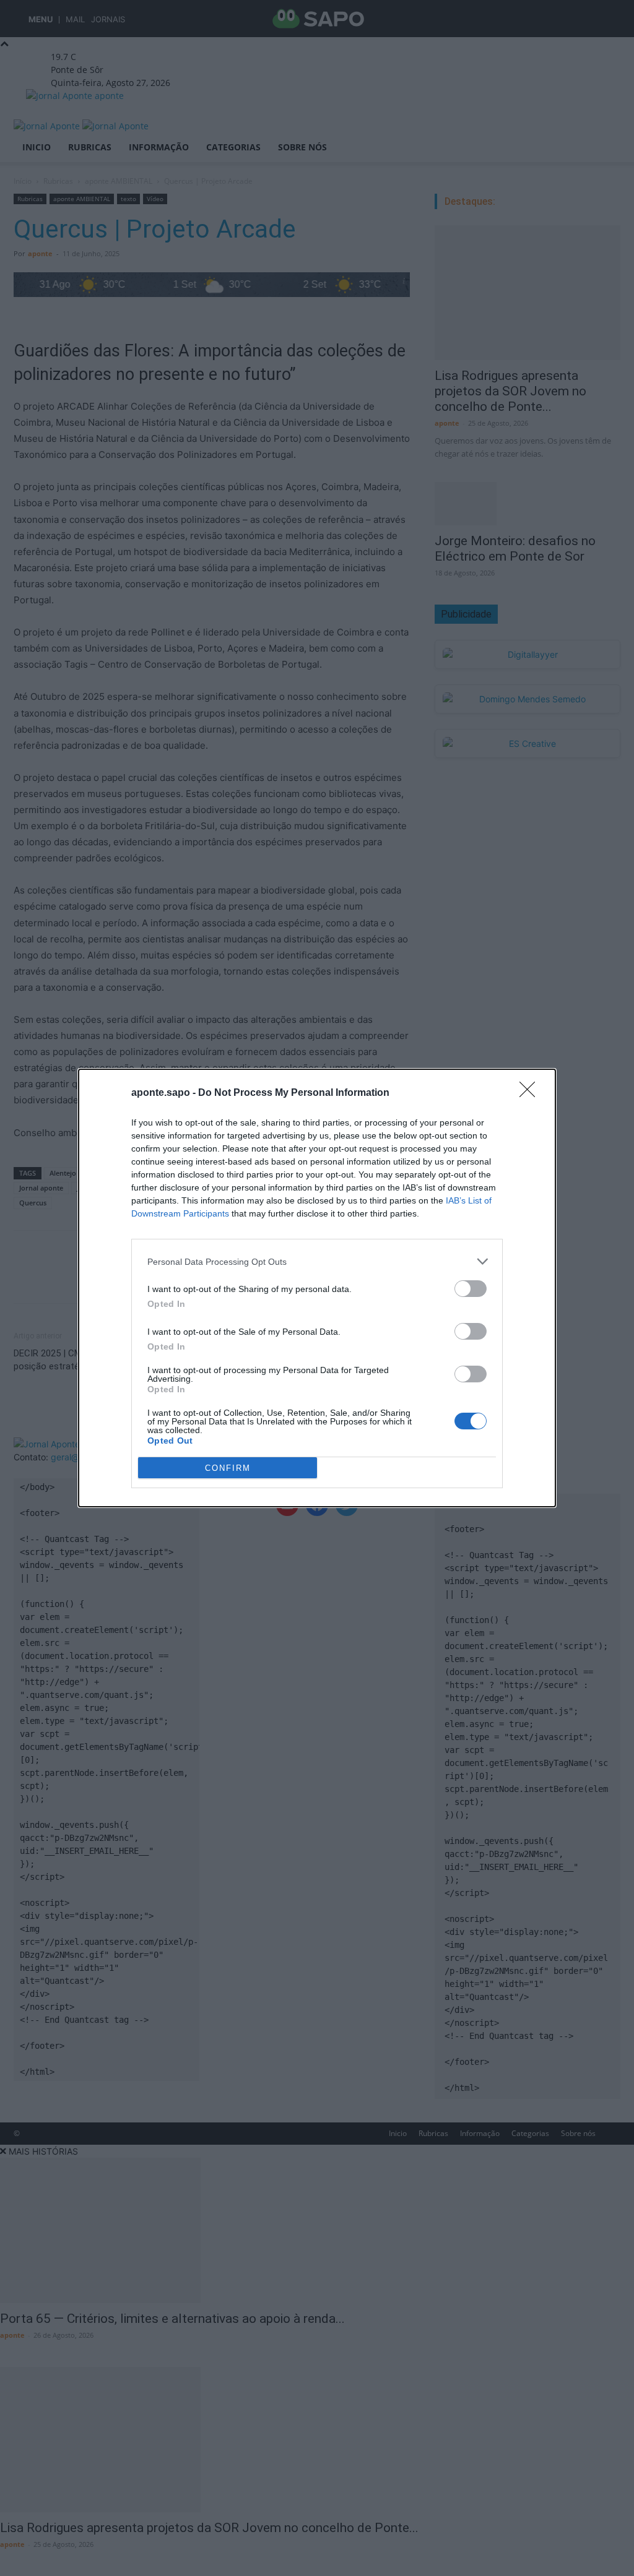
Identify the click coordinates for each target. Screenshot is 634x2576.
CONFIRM (228, 1468)
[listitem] (317, 1261)
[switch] (471, 1289)
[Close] (531, 1093)
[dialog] (317, 1288)
